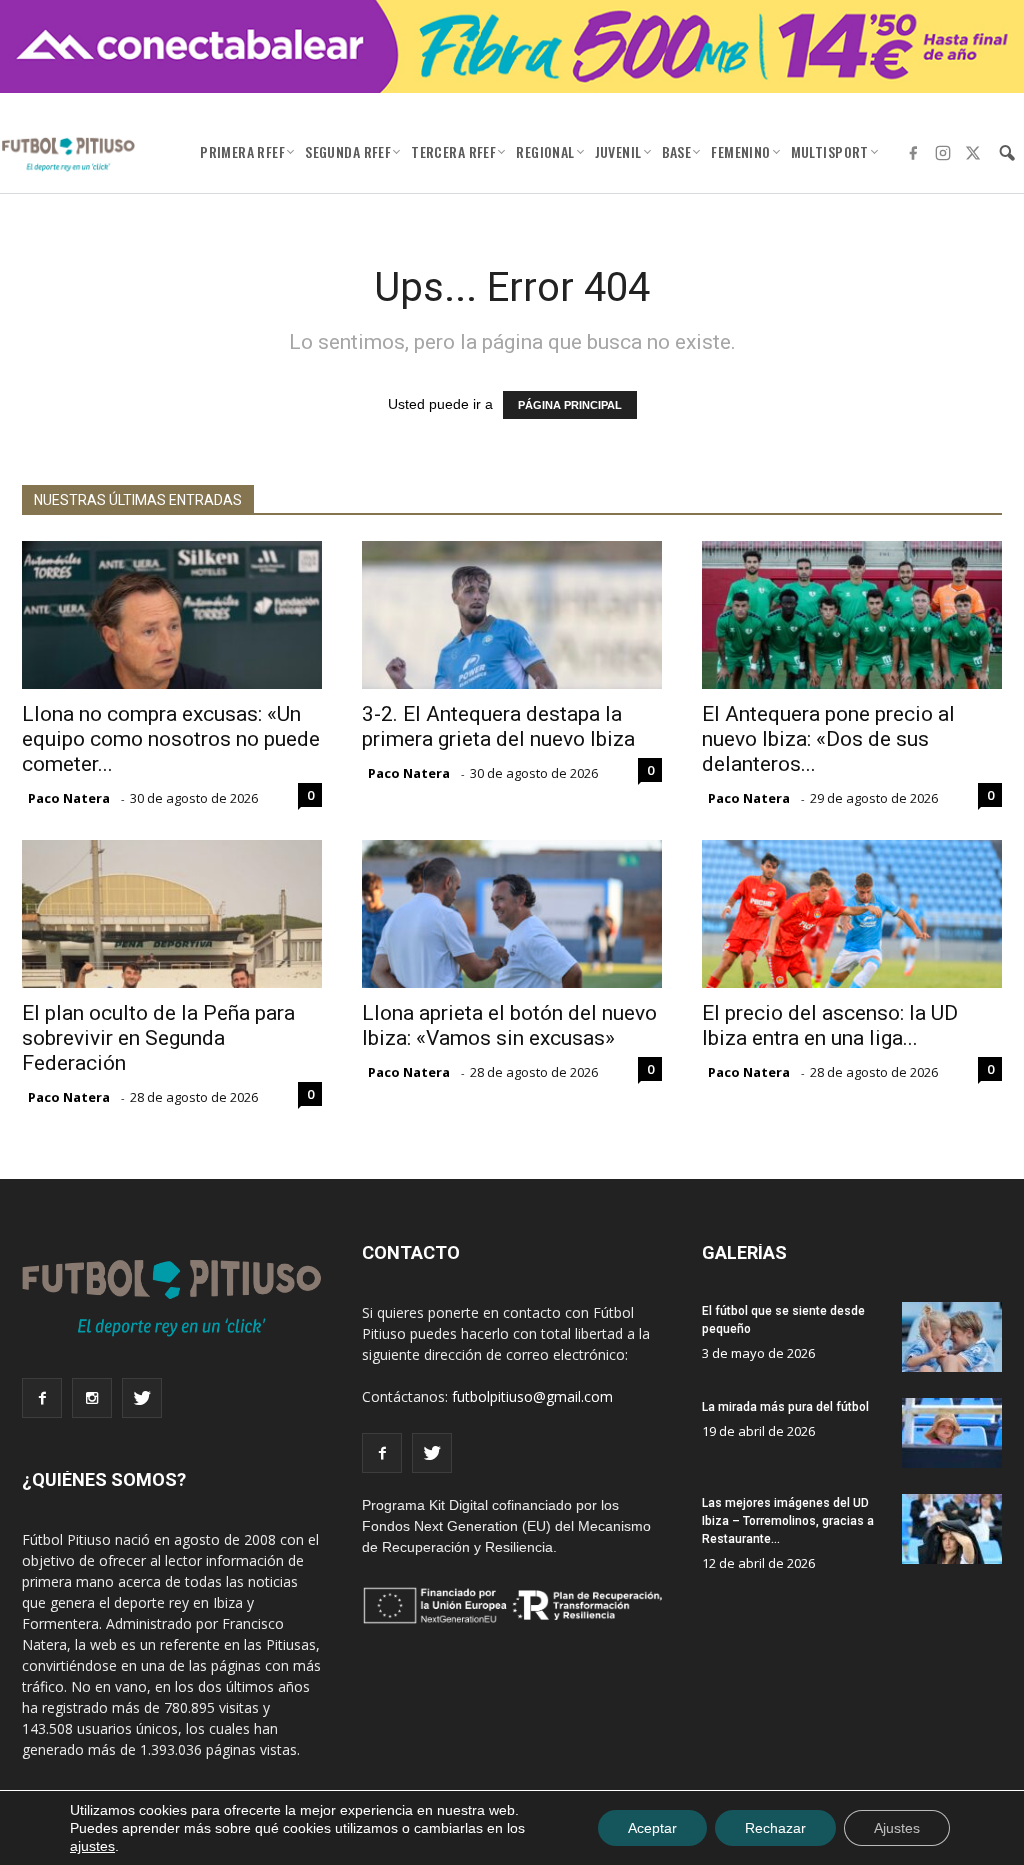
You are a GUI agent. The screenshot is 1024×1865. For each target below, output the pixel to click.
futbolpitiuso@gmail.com (532, 1396)
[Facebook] (913, 153)
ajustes (92, 1846)
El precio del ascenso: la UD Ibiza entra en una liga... (830, 1025)
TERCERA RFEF (453, 151)
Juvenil (618, 151)
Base (677, 151)
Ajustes (897, 1828)
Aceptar (652, 1828)
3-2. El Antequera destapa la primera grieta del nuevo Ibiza (498, 726)
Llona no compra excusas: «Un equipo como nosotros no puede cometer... (171, 739)
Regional (545, 151)
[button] (1007, 153)
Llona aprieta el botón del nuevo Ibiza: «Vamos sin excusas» (509, 1025)
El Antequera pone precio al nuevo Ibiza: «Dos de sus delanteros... (828, 739)
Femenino (740, 151)
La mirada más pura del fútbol (785, 1407)
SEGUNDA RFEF (348, 151)
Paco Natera (69, 798)
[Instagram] (943, 153)
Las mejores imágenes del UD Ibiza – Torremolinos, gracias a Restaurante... (788, 1521)
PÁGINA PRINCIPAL (570, 405)
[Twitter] (973, 153)
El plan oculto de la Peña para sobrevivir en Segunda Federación (158, 1038)
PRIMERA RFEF (242, 151)
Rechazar (775, 1828)
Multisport (830, 151)
